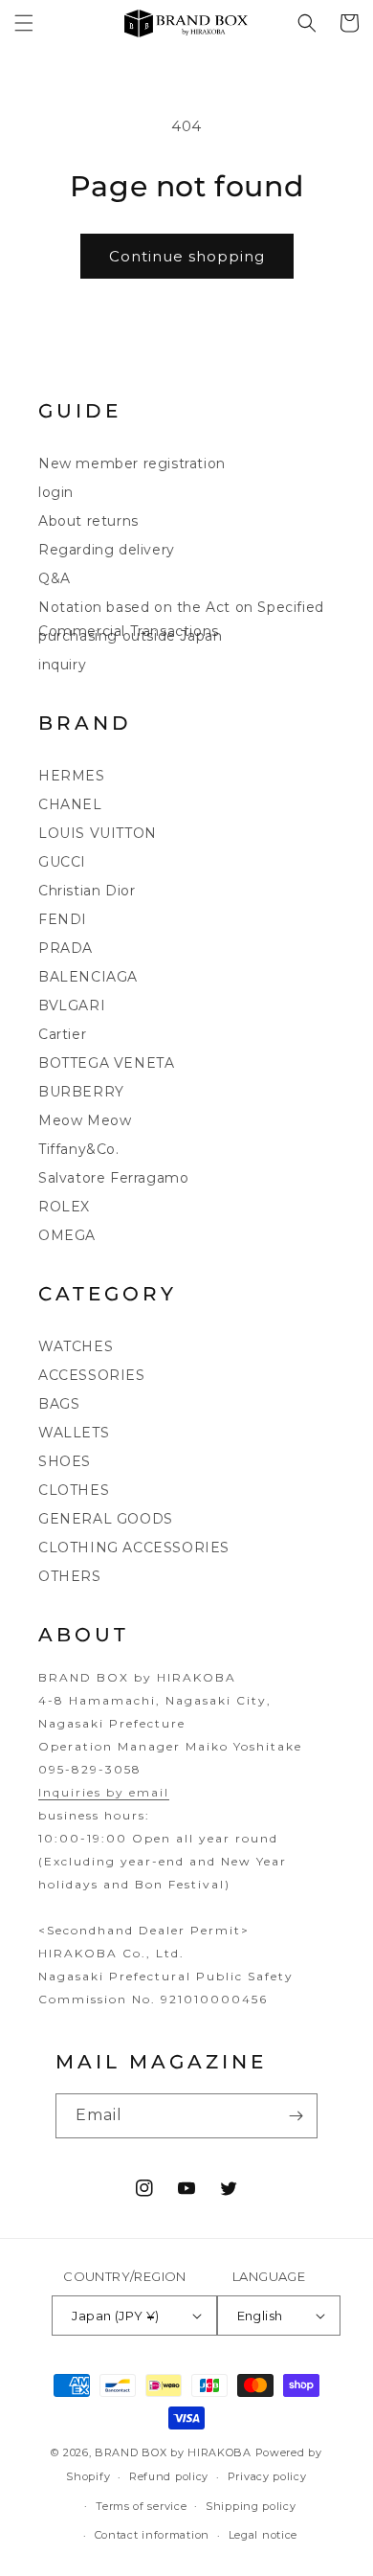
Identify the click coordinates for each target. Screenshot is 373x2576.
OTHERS (70, 1576)
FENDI (63, 919)
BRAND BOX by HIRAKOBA (173, 2452)
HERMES (72, 776)
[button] (24, 23)
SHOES (65, 1461)
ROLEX (64, 1207)
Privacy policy (267, 2476)
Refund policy (169, 2476)
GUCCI (62, 862)
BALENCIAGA (88, 977)
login (56, 492)
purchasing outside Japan (130, 636)
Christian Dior (87, 891)
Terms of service (141, 2506)
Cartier (62, 1034)
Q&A (55, 578)
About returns (88, 521)
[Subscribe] (296, 2116)
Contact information (152, 2535)
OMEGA (67, 1235)
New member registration (132, 463)
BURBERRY (81, 1092)
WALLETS (74, 1433)
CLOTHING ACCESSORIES (134, 1548)
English (260, 2316)
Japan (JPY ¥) (115, 2316)
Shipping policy (251, 2506)
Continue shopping (187, 256)
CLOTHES (74, 1490)
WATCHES (76, 1346)
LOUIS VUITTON (98, 833)
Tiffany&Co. (79, 1149)
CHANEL (70, 804)
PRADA (66, 948)
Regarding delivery (107, 550)
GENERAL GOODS (106, 1519)
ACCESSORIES (92, 1375)
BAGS (59, 1404)
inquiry (62, 665)
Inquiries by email (104, 1792)
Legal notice (263, 2535)
